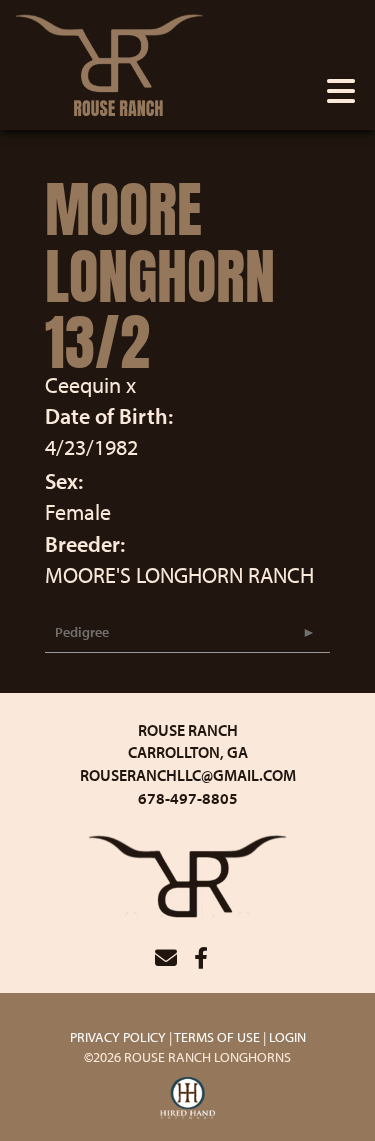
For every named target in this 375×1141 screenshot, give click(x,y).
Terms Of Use (217, 1037)
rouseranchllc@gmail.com (188, 775)
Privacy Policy (118, 1037)
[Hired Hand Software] (187, 1099)
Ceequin (83, 385)
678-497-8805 (188, 798)
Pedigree (82, 632)
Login (287, 1037)
